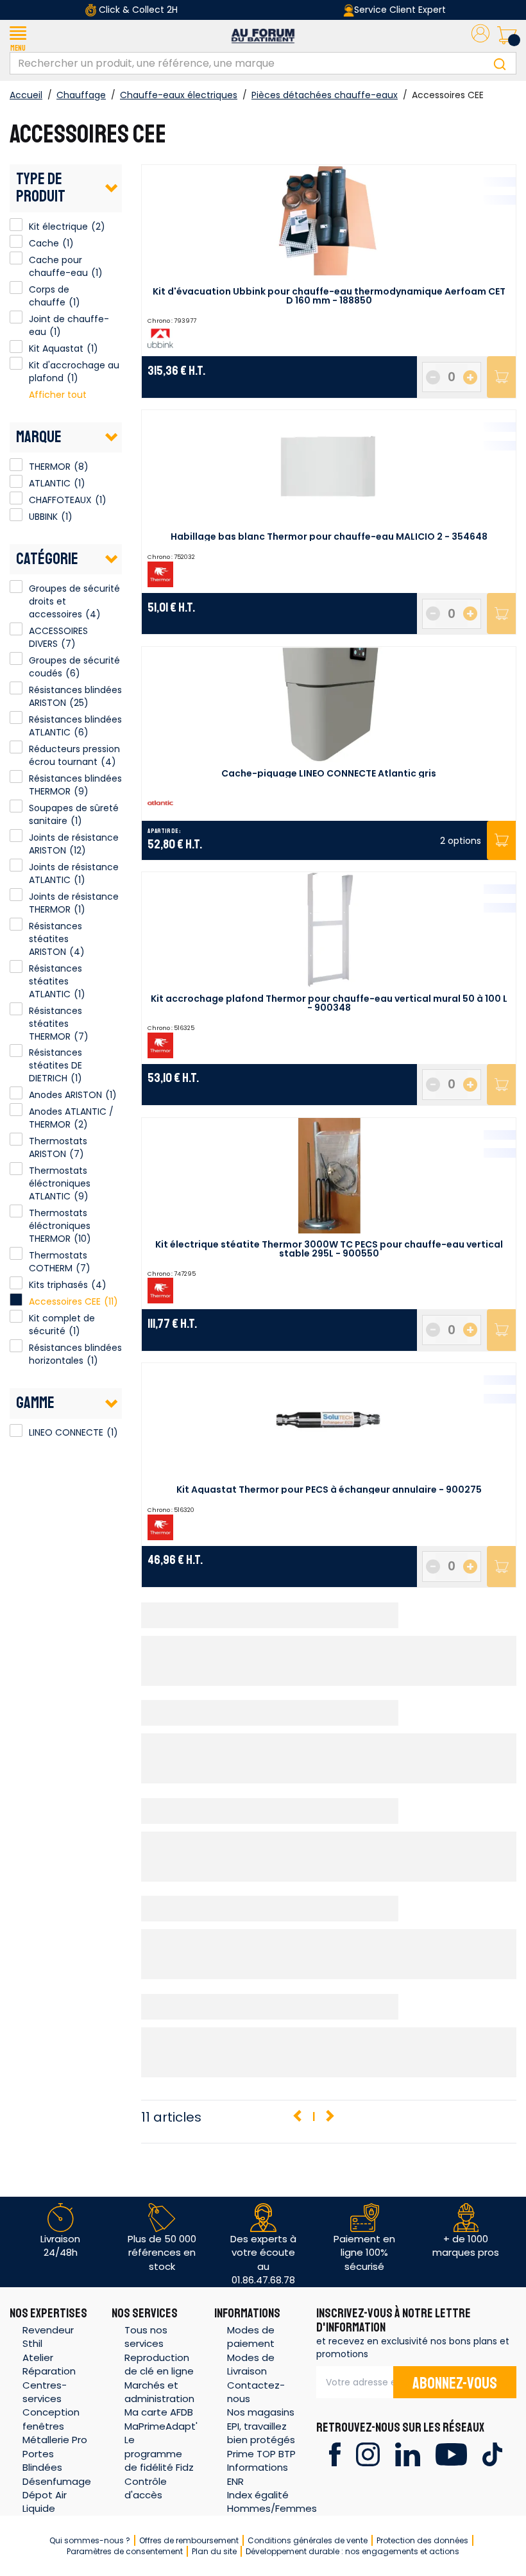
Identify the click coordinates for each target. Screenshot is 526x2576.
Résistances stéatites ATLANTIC (55, 981)
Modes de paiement (251, 2337)
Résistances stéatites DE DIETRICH (55, 1065)
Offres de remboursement (189, 2540)
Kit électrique (16, 225)
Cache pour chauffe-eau (16, 258)
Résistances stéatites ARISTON (55, 939)
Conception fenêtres (51, 2419)
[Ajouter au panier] (501, 377)
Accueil (26, 95)
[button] (18, 36)
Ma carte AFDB (159, 2412)
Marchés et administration (159, 2392)
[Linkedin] (408, 2454)
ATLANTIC (16, 481)
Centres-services (45, 2392)
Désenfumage (57, 2481)
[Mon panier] (507, 36)
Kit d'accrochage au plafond (16, 363)
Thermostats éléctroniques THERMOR (60, 1226)
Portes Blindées (42, 2460)
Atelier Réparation (49, 2364)
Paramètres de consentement (125, 2551)
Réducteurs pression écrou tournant (74, 755)
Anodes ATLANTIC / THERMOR (71, 1118)
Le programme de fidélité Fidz (159, 2453)
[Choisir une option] (501, 840)
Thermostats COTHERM (58, 1262)
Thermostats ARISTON (58, 1147)
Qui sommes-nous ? (90, 2540)
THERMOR (16, 465)
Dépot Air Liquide (45, 2502)
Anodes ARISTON (65, 1095)
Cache (16, 241)
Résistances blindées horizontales (75, 1354)
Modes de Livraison (251, 2364)
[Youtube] (451, 2454)
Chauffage (81, 95)
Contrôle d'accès (146, 2488)
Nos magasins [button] (261, 2412)
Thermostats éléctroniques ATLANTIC (60, 1183)
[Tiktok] (492, 2454)
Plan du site (214, 2551)
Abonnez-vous (455, 2383)
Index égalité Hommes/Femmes (272, 2502)
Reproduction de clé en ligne (159, 2364)
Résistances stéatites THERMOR (55, 1024)
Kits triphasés (58, 1285)
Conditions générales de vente (308, 2540)
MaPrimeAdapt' (161, 2426)
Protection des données (422, 2540)
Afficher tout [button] (58, 395)
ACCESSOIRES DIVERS (58, 637)
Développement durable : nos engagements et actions (352, 2551)
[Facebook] (335, 2454)
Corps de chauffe (16, 288)
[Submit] (500, 63)
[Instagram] (368, 2454)
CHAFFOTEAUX (16, 498)
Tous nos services (146, 2337)
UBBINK (16, 515)
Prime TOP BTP (261, 2454)
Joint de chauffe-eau (16, 317)
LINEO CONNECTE (16, 1430)
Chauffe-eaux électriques (179, 95)
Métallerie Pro (55, 2440)
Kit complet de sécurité (62, 1325)
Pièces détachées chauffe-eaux (325, 95)
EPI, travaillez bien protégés (261, 2433)
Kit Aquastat (16, 347)
